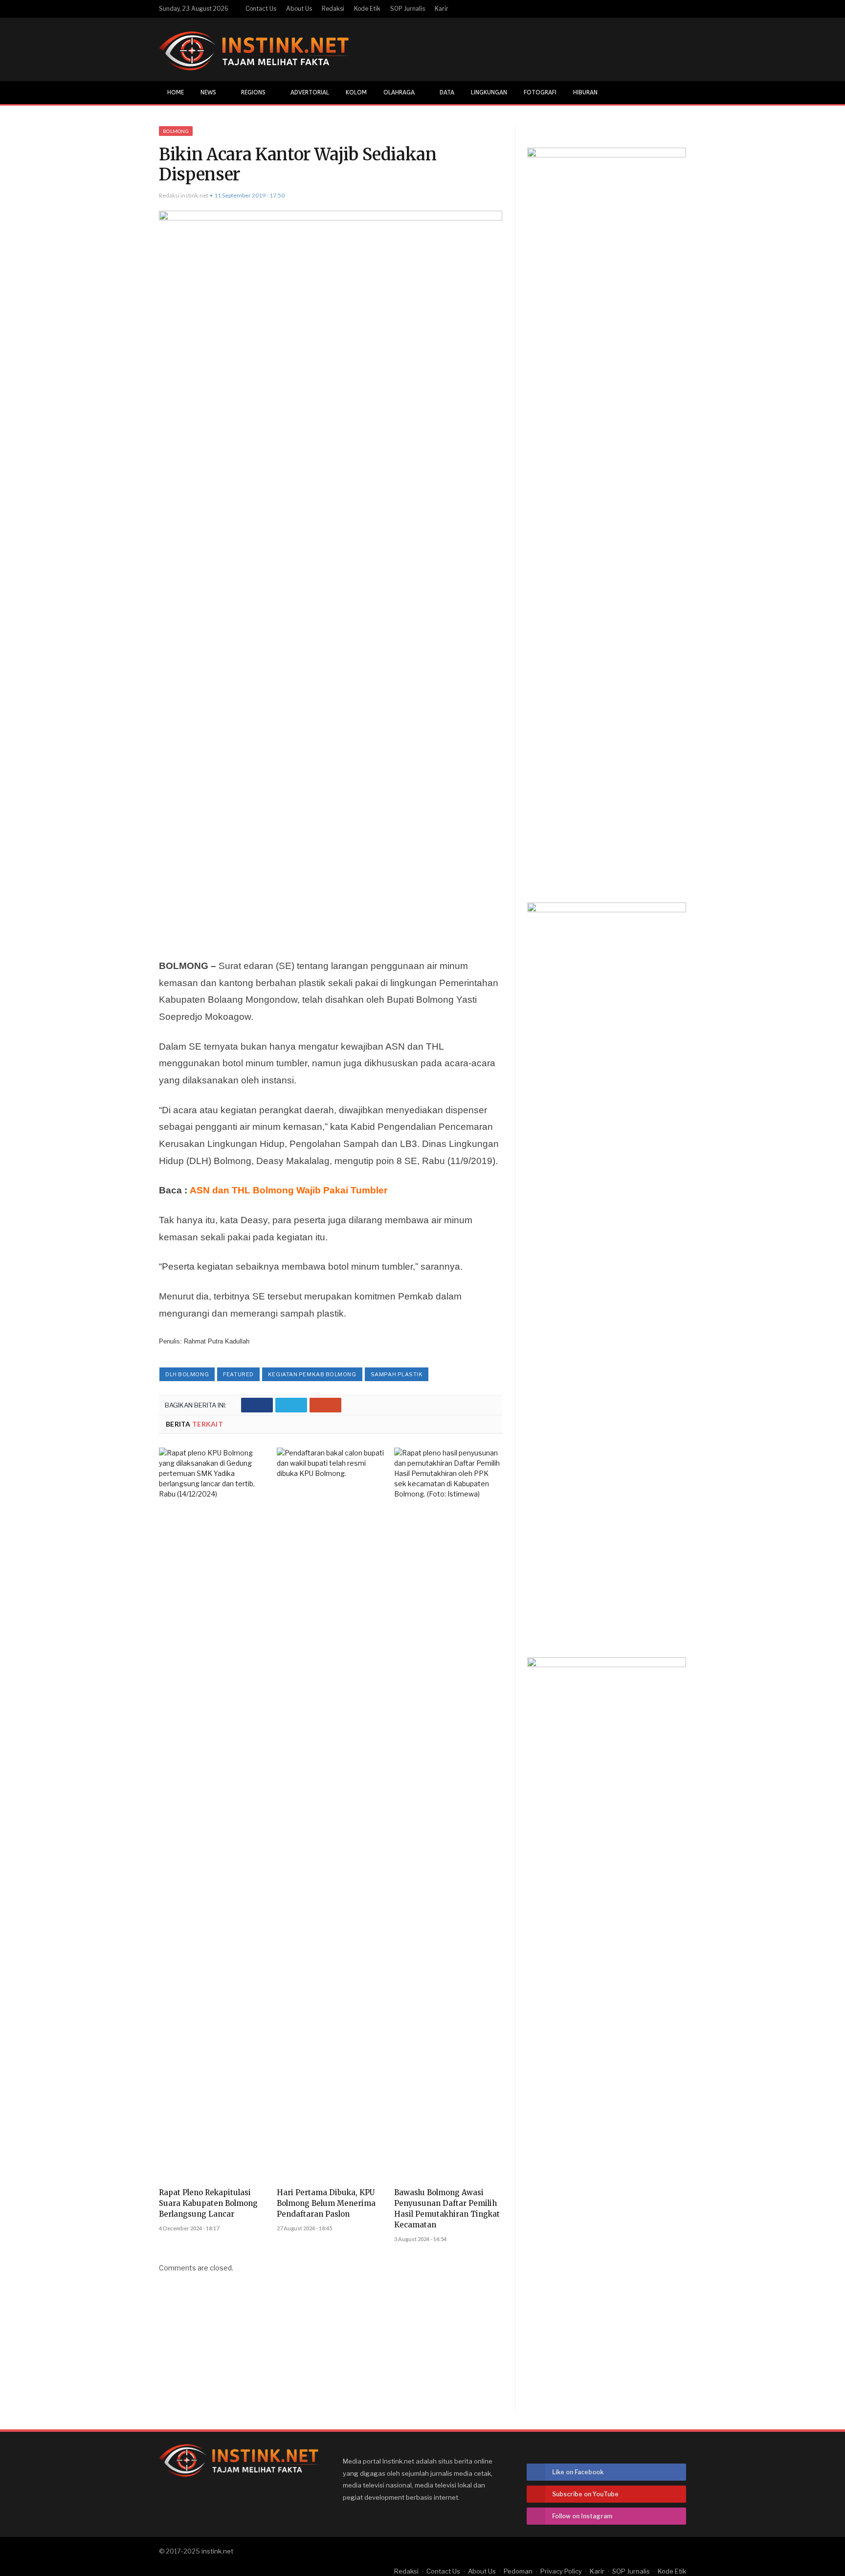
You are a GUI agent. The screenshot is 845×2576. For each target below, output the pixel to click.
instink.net (217, 2551)
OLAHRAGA (399, 92)
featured (238, 1374)
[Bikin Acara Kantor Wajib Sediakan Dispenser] (331, 577)
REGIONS (253, 92)
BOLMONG (176, 131)
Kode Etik (367, 9)
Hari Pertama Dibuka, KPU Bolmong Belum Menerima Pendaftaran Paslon (326, 2203)
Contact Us (261, 9)
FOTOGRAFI (540, 92)
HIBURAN (585, 92)
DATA (447, 92)
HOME (176, 92)
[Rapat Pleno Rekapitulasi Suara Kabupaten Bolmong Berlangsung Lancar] (213, 1814)
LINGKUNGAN (489, 92)
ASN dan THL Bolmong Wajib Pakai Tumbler (289, 1190)
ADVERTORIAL (310, 92)
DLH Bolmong (187, 1374)
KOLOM (356, 92)
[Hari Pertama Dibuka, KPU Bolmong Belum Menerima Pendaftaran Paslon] (331, 1814)
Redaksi (333, 9)
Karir (442, 9)
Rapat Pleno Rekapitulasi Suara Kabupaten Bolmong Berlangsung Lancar (208, 2203)
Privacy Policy (561, 2571)
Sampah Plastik (397, 1374)
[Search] (678, 93)
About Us (299, 9)
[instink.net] (254, 49)
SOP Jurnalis (408, 9)
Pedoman (518, 2571)
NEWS (208, 92)
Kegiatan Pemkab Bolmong (312, 1374)
